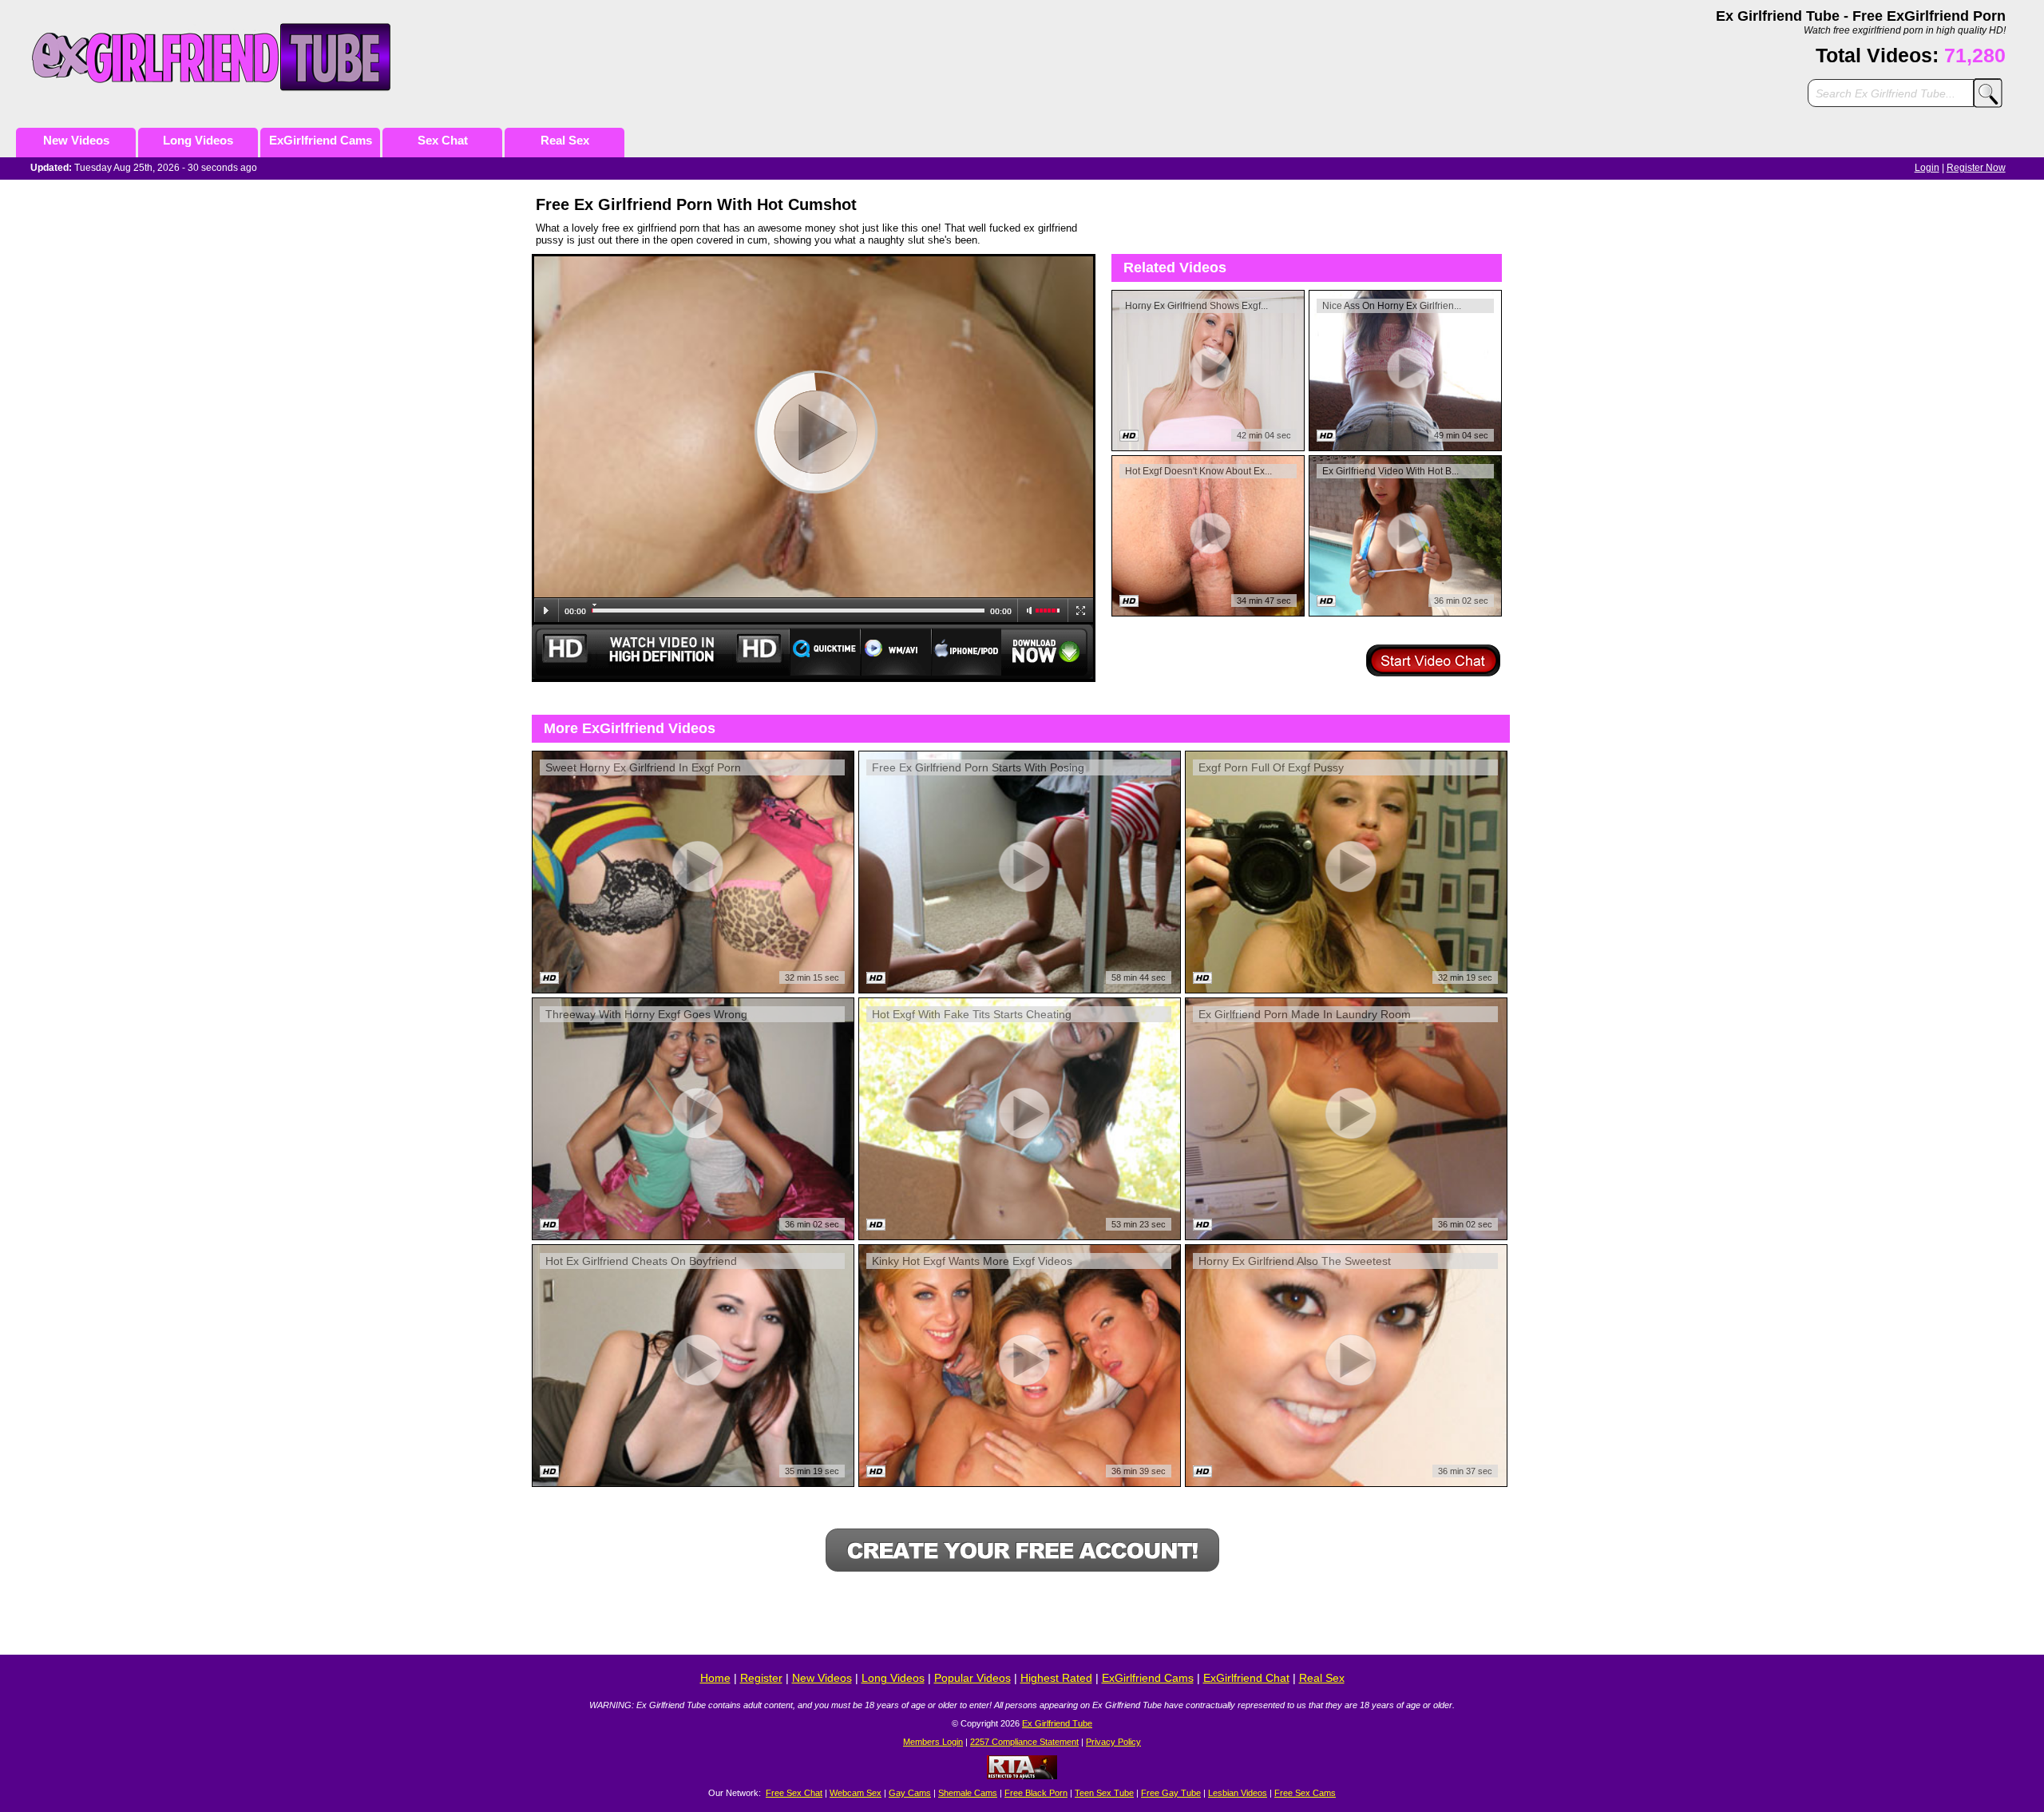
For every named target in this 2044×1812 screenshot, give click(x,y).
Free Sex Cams (1305, 1793)
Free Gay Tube (1171, 1793)
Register (761, 1678)
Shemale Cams (968, 1793)
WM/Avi (896, 652)
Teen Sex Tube (1104, 1793)
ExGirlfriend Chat (1246, 1678)
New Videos (76, 140)
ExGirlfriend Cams (321, 140)
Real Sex (565, 140)
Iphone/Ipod (967, 652)
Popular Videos (972, 1678)
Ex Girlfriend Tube (1057, 1723)
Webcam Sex (856, 1793)
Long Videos (198, 140)
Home (715, 1678)
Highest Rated (1056, 1678)
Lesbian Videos (1238, 1793)
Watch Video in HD (660, 652)
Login (1927, 168)
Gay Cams (910, 1793)
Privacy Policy (1113, 1742)
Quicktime (825, 652)
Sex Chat (443, 140)
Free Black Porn (1036, 1793)
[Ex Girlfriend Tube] (229, 57)
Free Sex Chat (794, 1793)
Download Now (1048, 652)
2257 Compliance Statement (1024, 1742)
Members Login (933, 1742)
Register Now (1976, 168)
